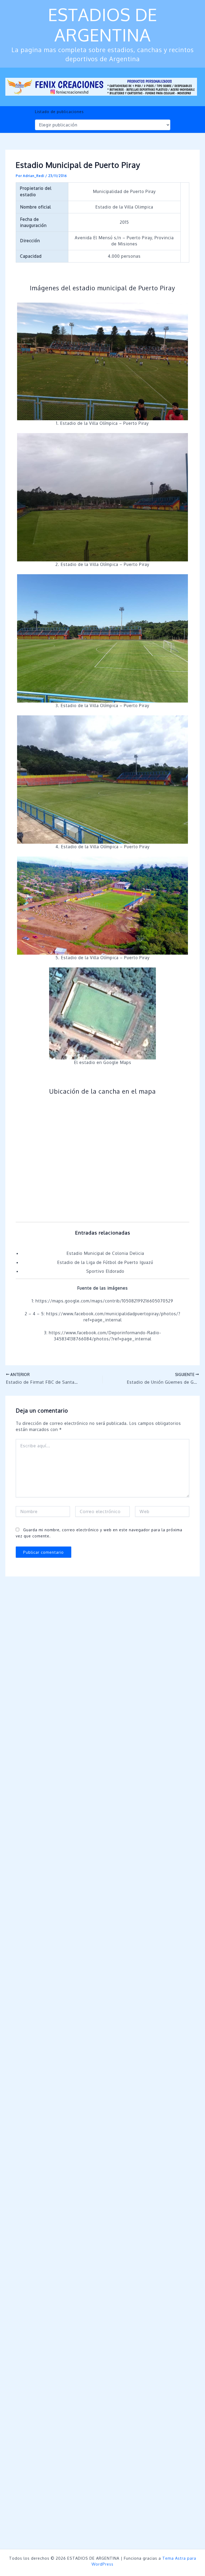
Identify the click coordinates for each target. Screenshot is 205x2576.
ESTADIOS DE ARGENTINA (103, 25)
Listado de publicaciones (59, 112)
